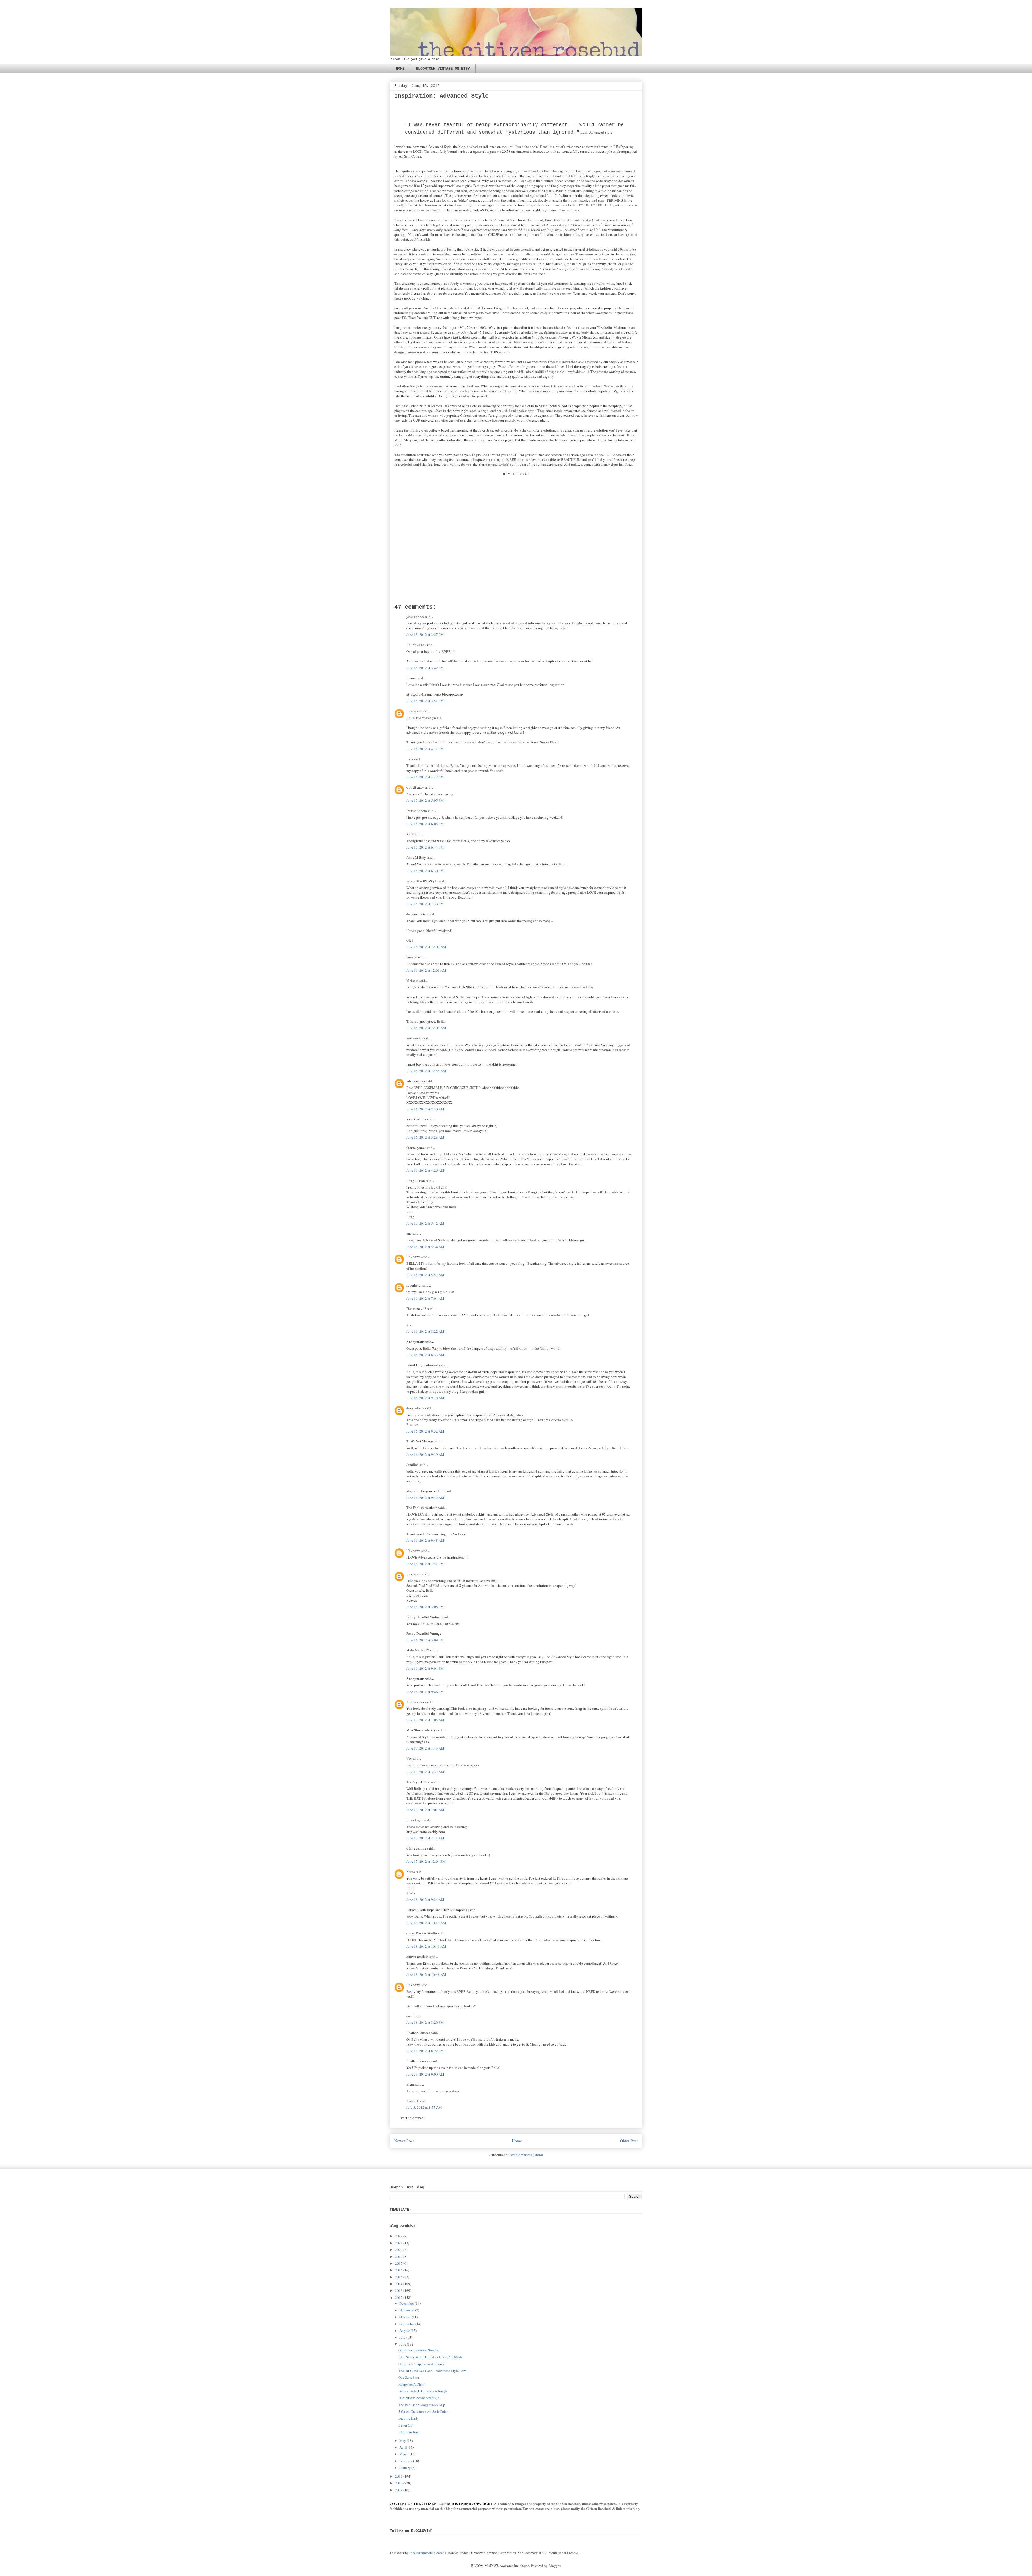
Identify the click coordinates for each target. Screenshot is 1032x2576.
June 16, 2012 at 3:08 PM (425, 1607)
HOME (400, 69)
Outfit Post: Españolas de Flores (421, 2364)
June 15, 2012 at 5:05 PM (425, 800)
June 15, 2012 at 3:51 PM (425, 701)
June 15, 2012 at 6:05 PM (425, 824)
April (403, 2447)
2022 (399, 2236)
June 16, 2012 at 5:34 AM (425, 1247)
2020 (399, 2250)
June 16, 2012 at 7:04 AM (425, 1298)
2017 (399, 2263)
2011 (399, 2476)
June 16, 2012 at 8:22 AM (425, 1331)
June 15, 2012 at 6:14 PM (425, 847)
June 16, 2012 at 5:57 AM (425, 1275)
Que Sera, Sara (409, 2377)
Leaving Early (409, 2418)
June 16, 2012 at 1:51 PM (425, 1564)
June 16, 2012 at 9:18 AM (425, 1398)
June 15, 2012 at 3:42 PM (425, 668)
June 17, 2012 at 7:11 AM (425, 1838)
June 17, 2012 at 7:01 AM (425, 1810)
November (407, 2310)
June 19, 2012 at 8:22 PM (425, 2051)
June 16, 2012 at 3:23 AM (425, 1137)
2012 (399, 2297)
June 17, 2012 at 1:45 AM (425, 1748)
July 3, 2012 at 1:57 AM (424, 2107)
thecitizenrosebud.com (426, 2553)
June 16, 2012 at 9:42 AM (425, 1498)
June (403, 2344)
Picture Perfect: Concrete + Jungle (423, 2391)
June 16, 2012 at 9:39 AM (425, 1455)
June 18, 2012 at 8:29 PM (425, 2022)
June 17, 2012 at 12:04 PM (426, 1861)
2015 (399, 2277)
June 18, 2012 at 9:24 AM (425, 1900)
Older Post (629, 2141)
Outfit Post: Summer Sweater (419, 2350)
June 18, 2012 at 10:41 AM (426, 1946)
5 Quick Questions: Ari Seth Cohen (424, 2411)
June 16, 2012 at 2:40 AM (425, 1109)
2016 (399, 2270)
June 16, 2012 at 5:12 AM (425, 1223)
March (404, 2454)
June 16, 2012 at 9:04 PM (425, 1668)
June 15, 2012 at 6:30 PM (425, 871)
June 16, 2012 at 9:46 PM (425, 1692)
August (405, 2331)
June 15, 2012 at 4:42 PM (425, 777)
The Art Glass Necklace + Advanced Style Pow (432, 2371)
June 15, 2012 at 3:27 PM (425, 635)
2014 (399, 2284)
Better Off (405, 2425)
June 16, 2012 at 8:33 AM (425, 1355)
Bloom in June (409, 2432)
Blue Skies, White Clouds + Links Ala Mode (431, 2357)
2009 (399, 2490)
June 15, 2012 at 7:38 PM (425, 904)
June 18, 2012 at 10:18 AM (426, 1923)
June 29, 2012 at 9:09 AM (425, 2074)
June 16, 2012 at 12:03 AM (426, 970)
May (403, 2440)
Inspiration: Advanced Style (419, 2398)
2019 (399, 2257)
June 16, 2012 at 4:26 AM (425, 1170)
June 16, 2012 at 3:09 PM (425, 1640)
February (406, 2461)
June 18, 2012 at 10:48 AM (426, 1975)
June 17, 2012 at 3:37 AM (425, 1772)
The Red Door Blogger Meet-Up (422, 2405)
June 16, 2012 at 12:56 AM (426, 1071)
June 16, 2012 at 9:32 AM (425, 1431)
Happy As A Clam (411, 2384)
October (405, 2317)
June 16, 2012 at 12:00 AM (426, 947)
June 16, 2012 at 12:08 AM (426, 1028)
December (407, 2303)
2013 (399, 2290)
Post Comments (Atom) (526, 2155)
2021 (399, 2243)
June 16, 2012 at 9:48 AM (425, 1540)
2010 (399, 2483)
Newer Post (404, 2141)
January (405, 2468)
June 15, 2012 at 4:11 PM (425, 749)
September (407, 2324)
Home (517, 2141)
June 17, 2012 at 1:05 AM (425, 1720)
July (402, 2337)
